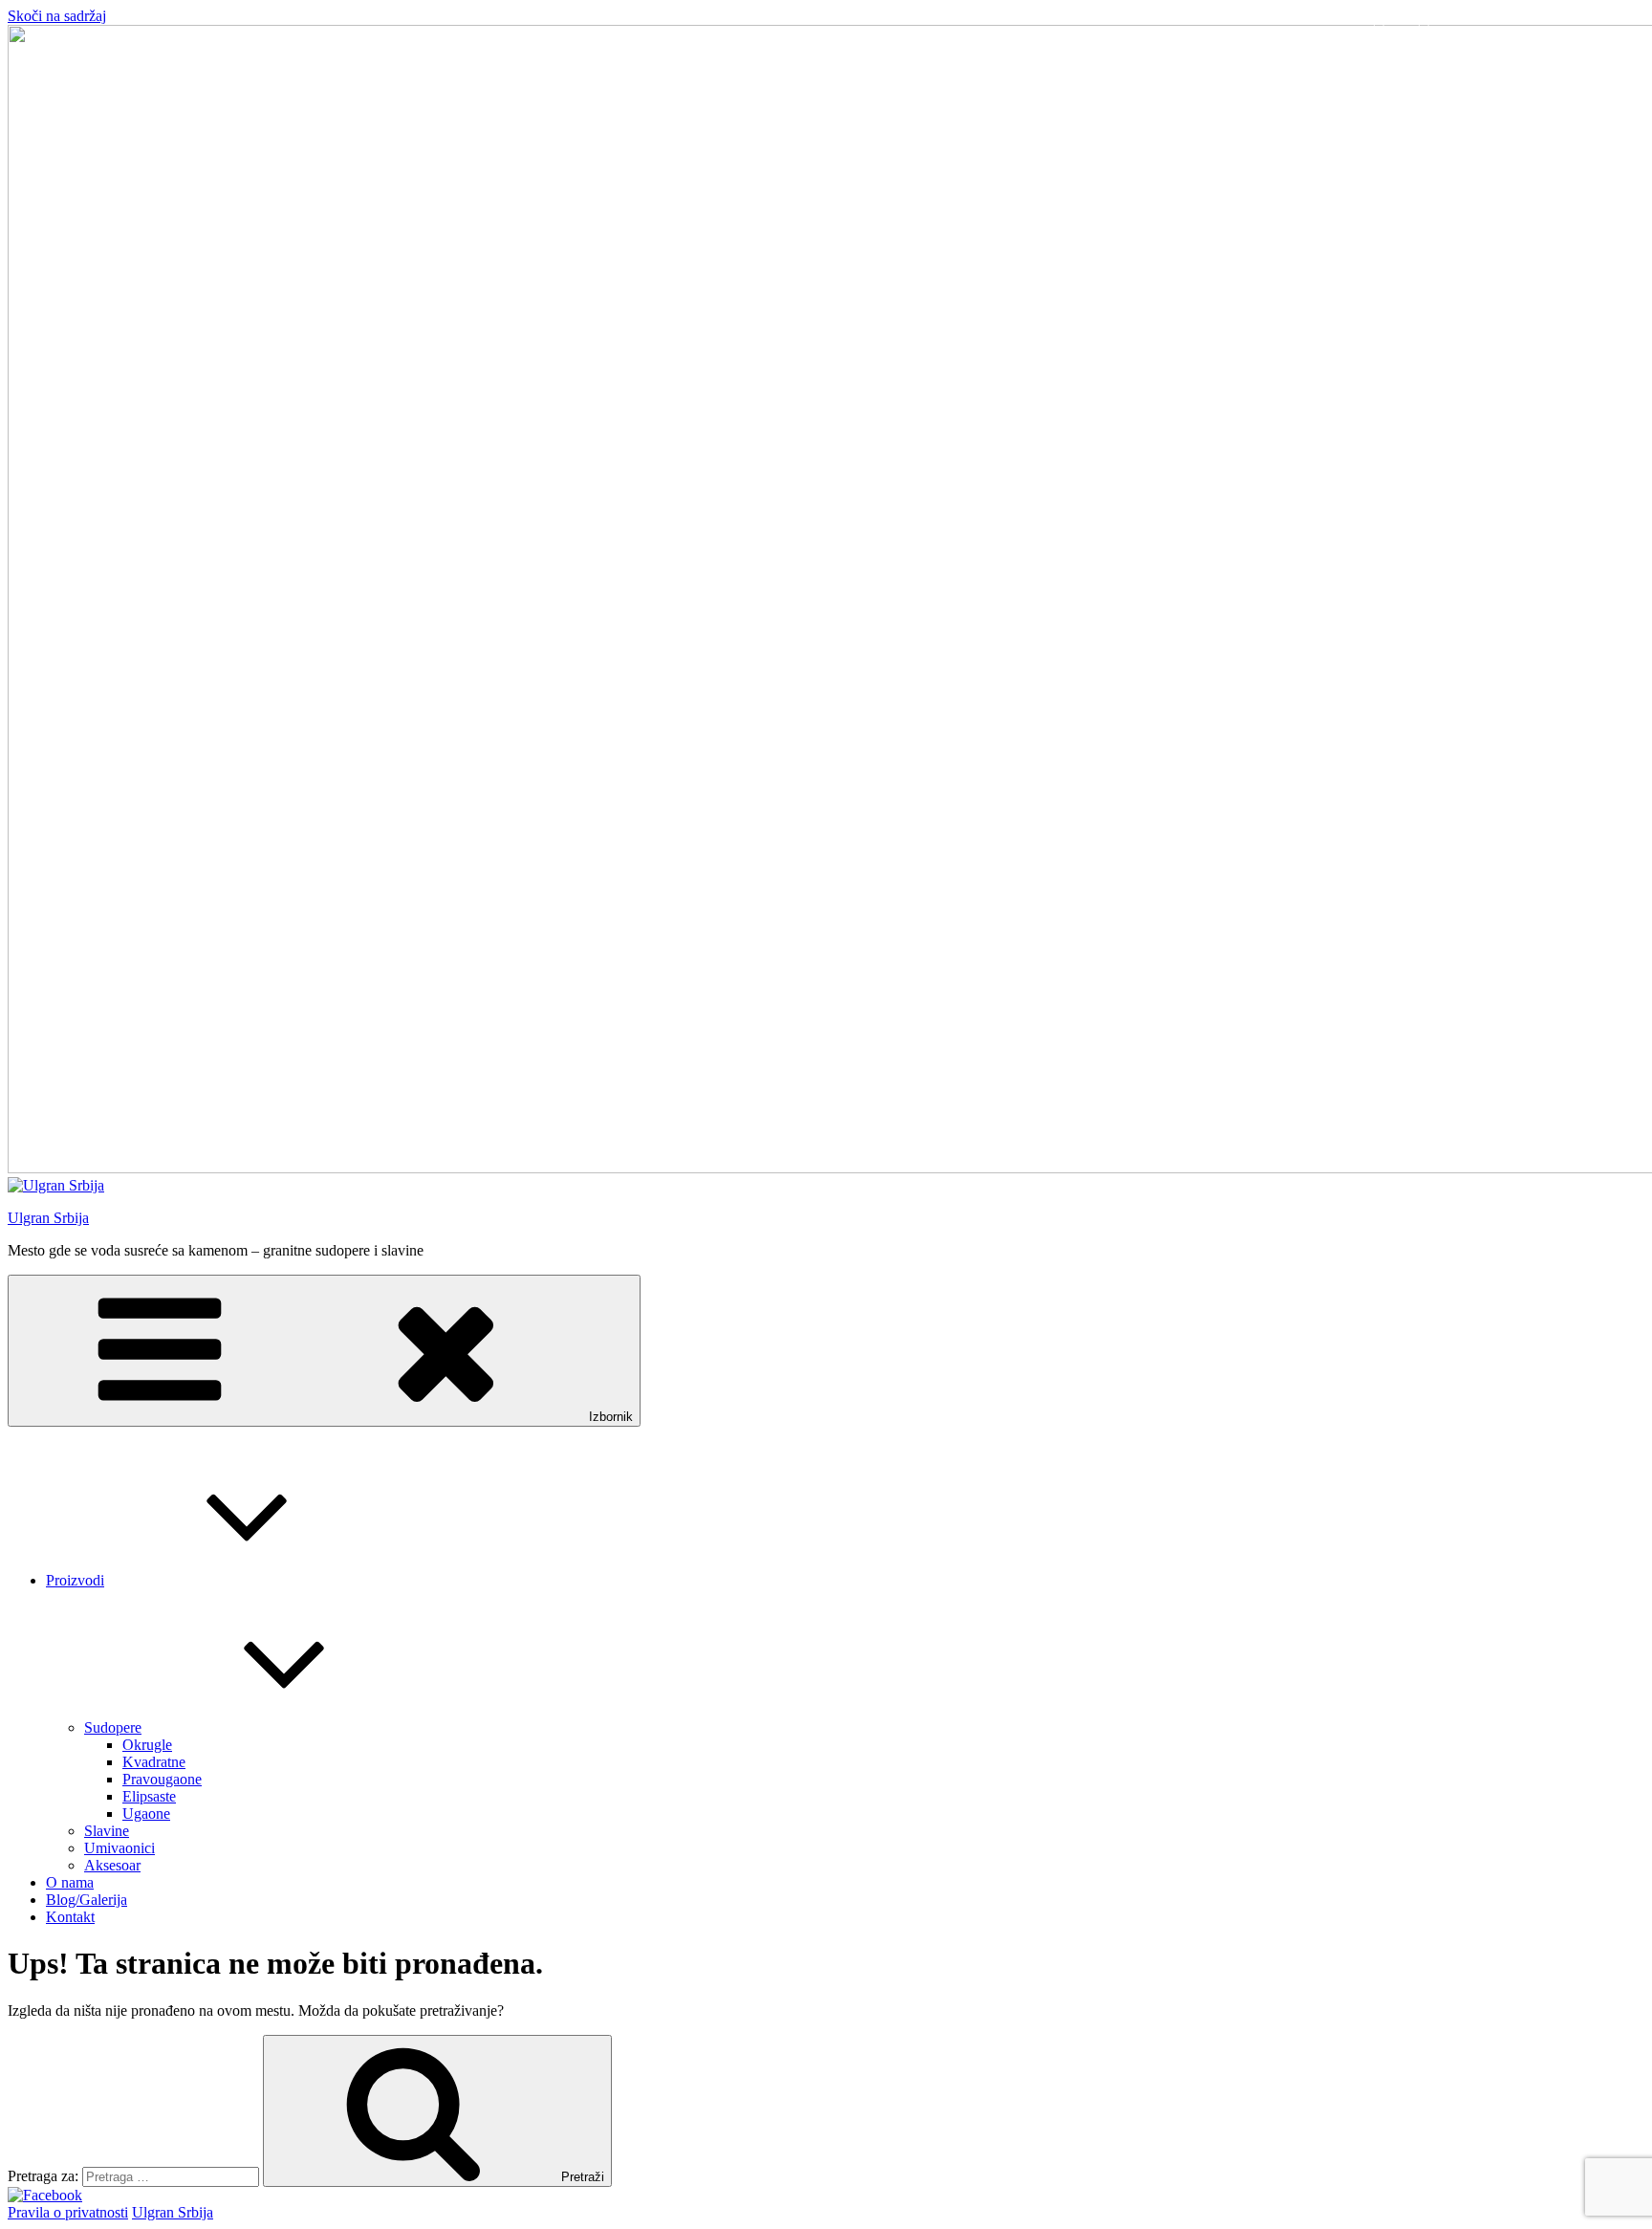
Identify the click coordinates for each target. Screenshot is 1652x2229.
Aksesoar (112, 1865)
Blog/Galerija (87, 1900)
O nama (70, 1882)
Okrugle (147, 1745)
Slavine (107, 1831)
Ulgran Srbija (48, 1218)
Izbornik (611, 1417)
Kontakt (70, 1917)
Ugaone (146, 1814)
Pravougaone (162, 1779)
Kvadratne (154, 1762)
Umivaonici (120, 1848)
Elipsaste (149, 1796)
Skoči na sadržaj (57, 16)
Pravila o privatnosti (68, 2212)
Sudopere (113, 1727)
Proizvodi (75, 1580)
